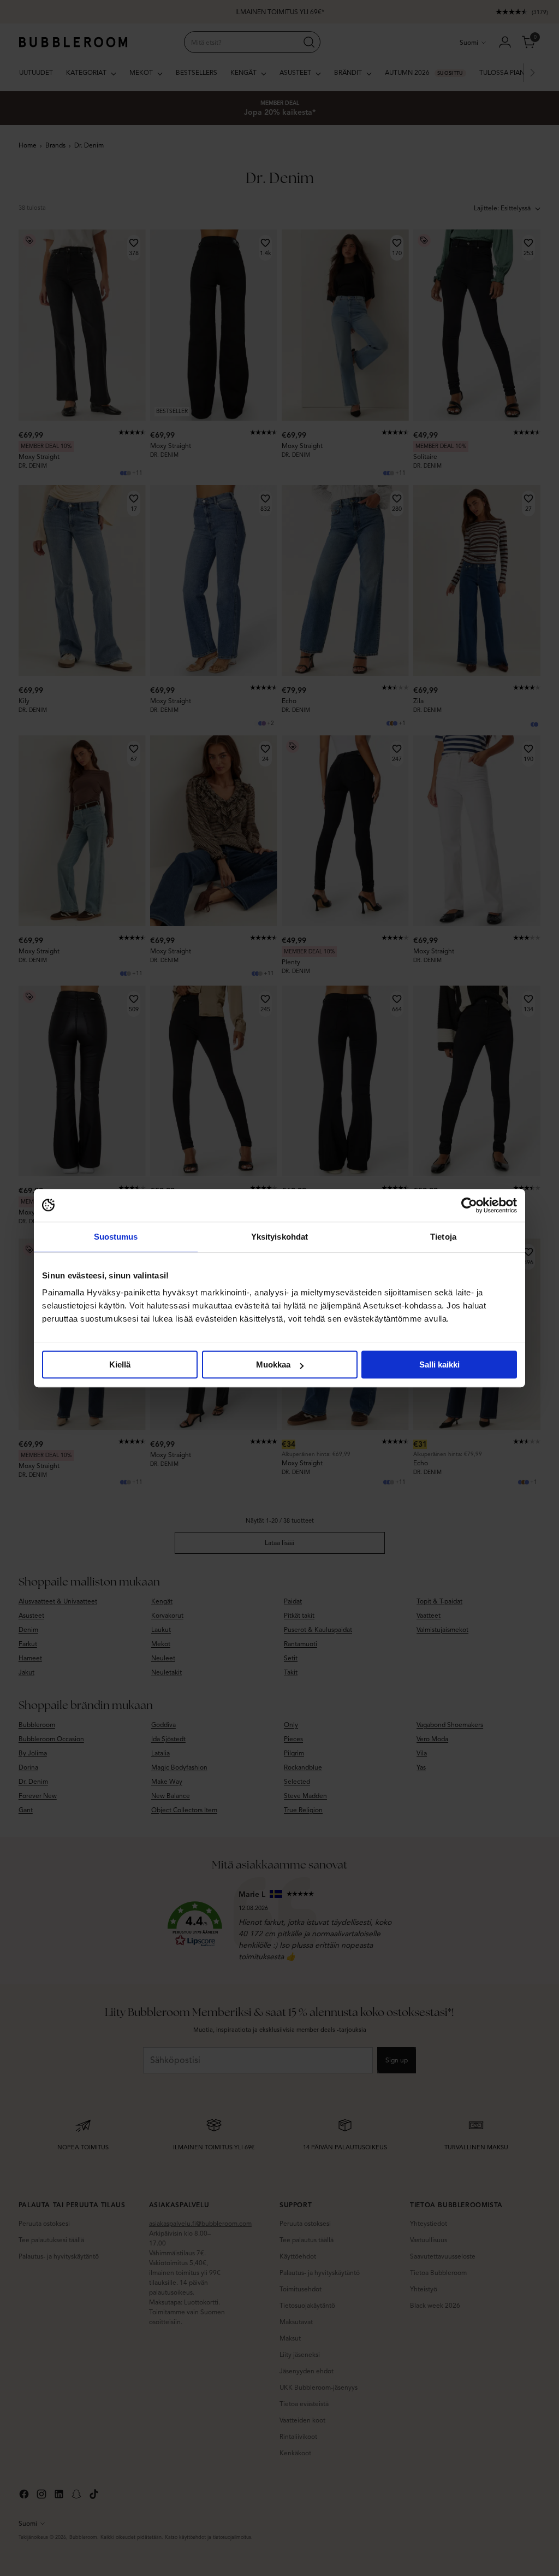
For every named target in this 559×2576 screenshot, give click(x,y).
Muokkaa (273, 1364)
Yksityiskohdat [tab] (279, 1237)
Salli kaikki (439, 1364)
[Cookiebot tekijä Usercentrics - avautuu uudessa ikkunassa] (469, 1205)
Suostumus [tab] (116, 1237)
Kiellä (120, 1364)
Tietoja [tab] (443, 1237)
